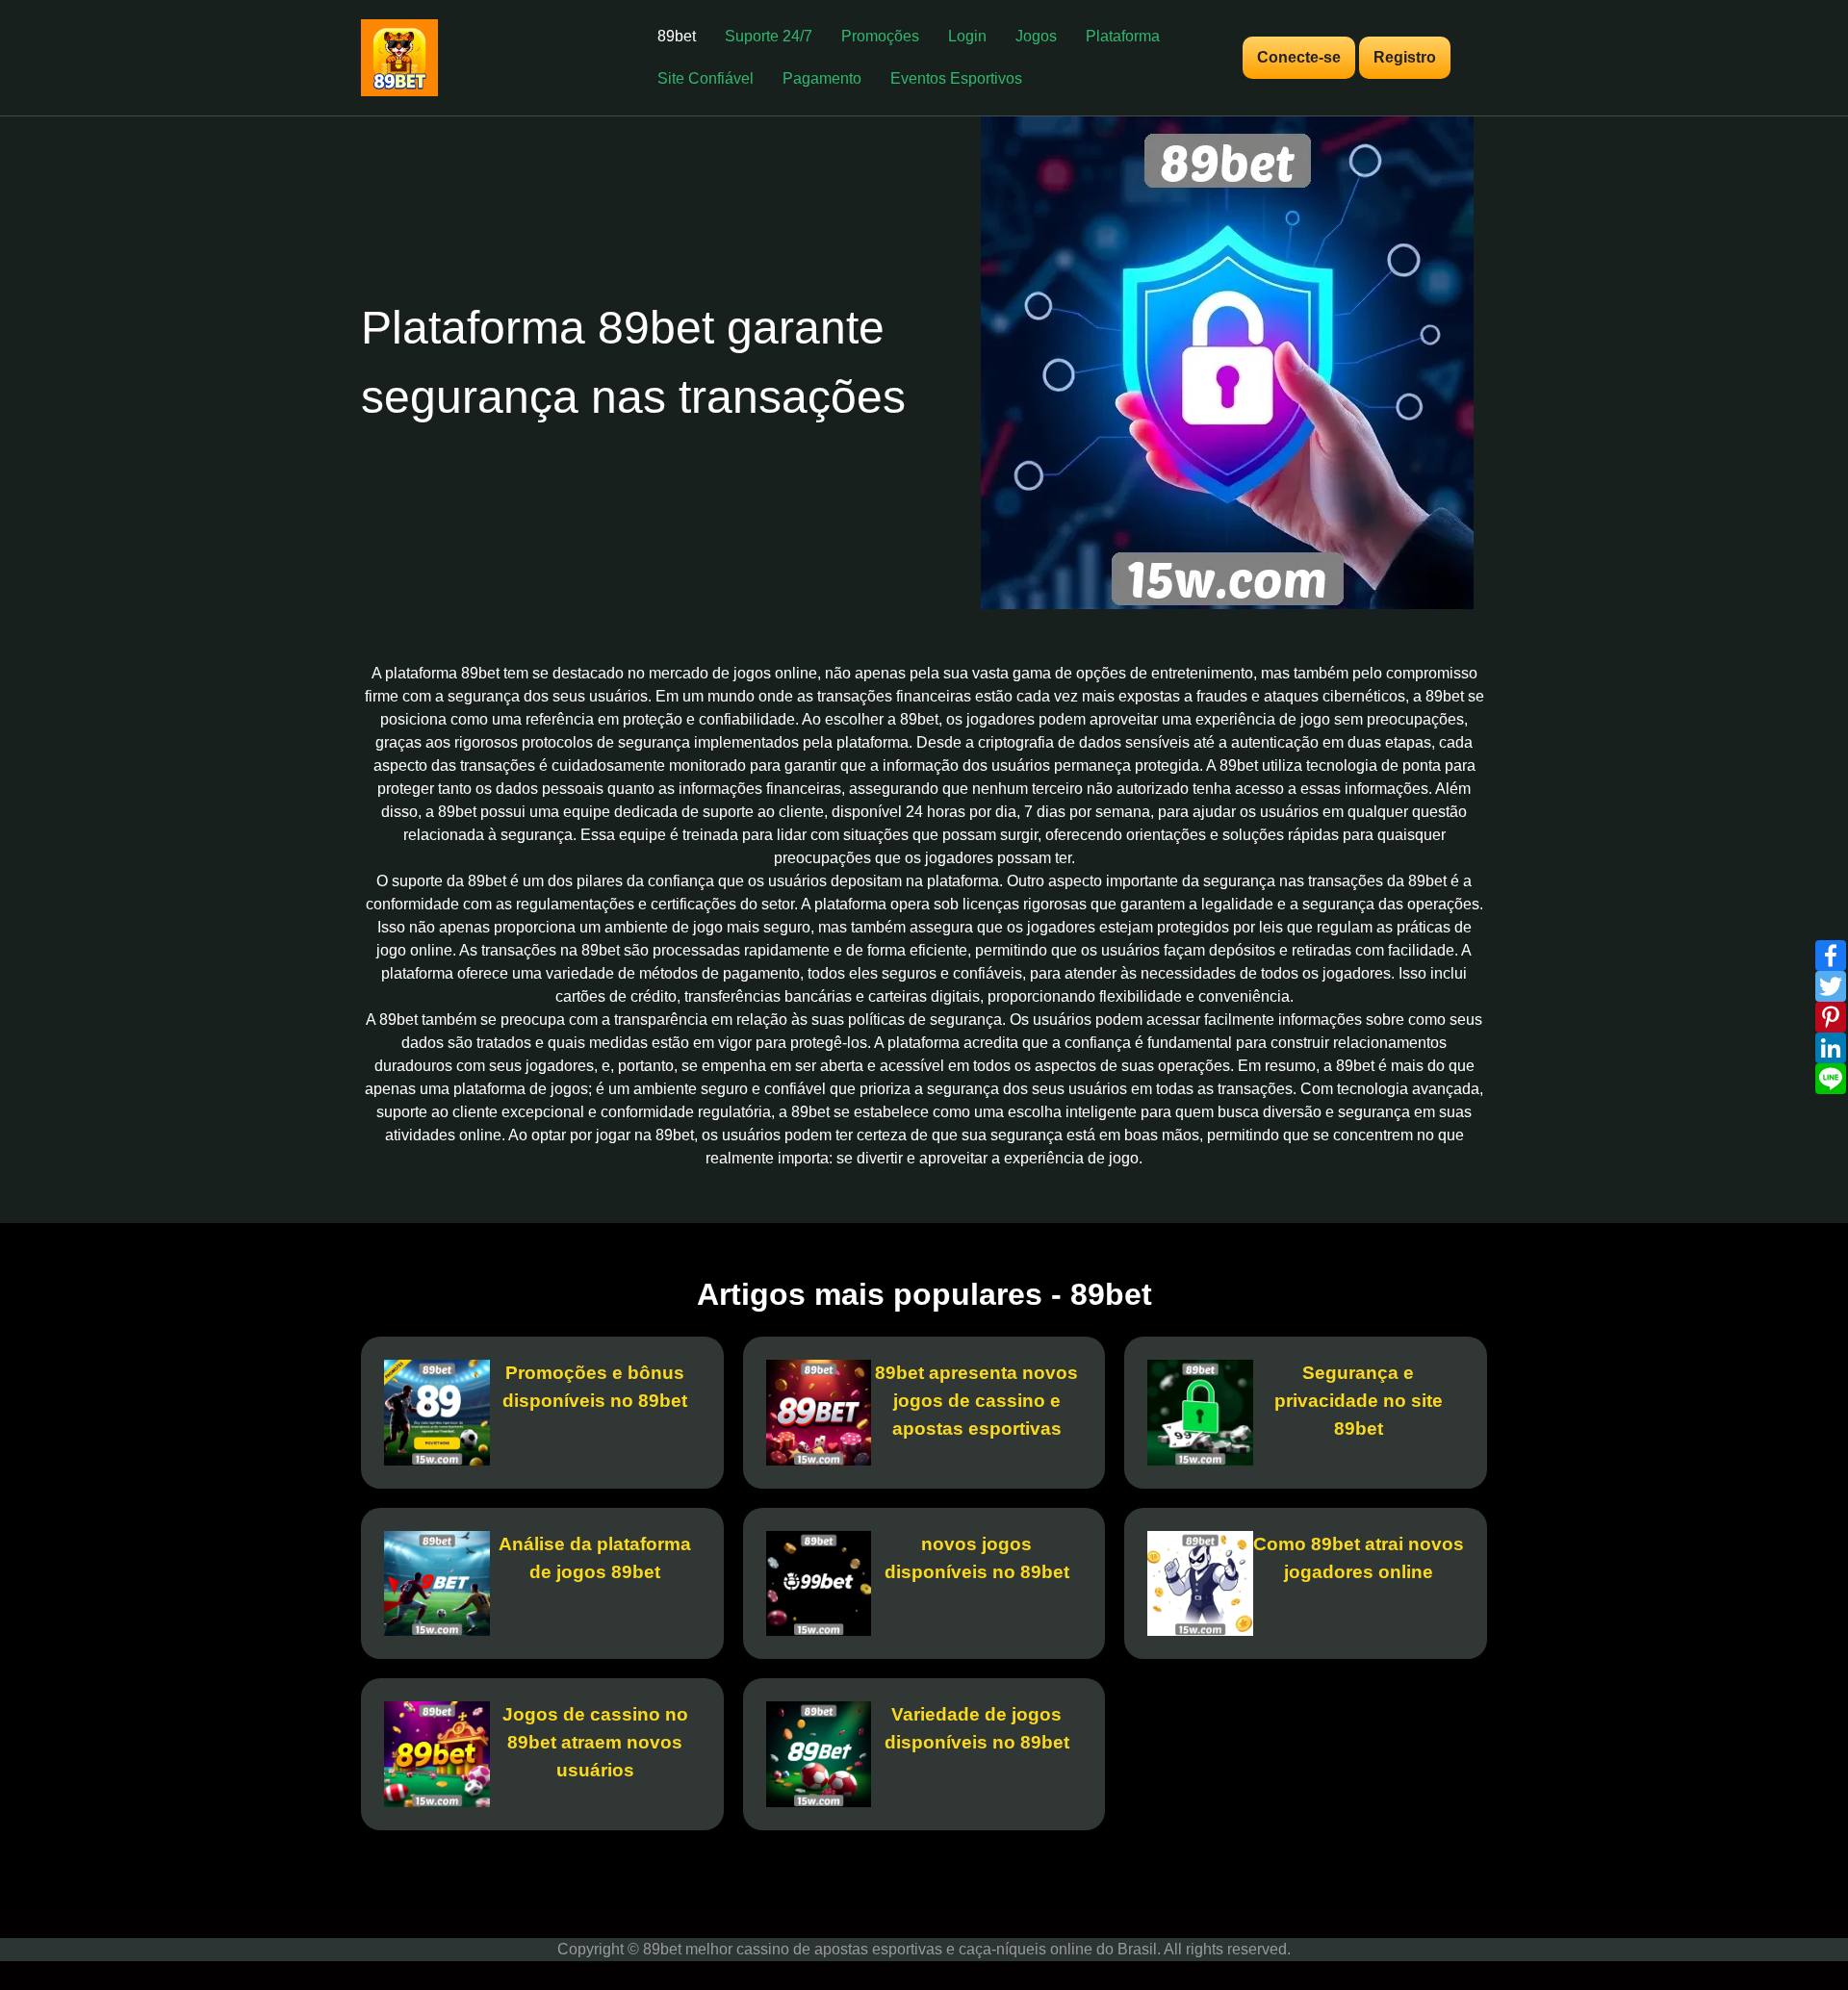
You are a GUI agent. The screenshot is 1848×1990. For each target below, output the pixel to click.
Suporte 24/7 (769, 36)
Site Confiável (706, 78)
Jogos (1036, 36)
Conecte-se (1299, 57)
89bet (677, 36)
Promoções (880, 36)
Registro (1405, 57)
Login (967, 36)
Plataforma (1123, 36)
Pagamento (822, 78)
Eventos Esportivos (956, 78)
